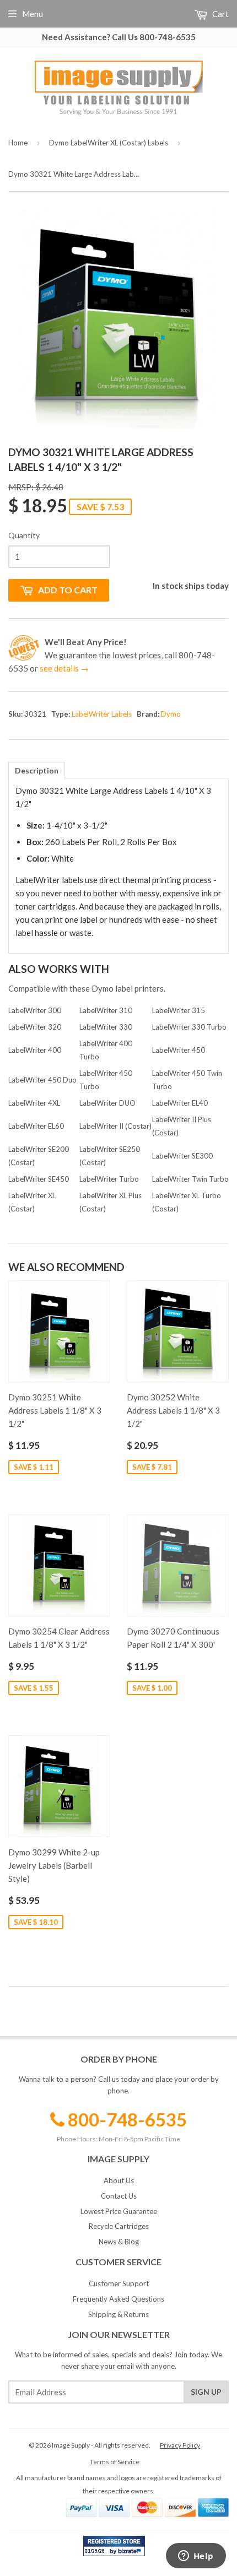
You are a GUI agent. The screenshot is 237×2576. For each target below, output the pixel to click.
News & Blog (119, 2242)
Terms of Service (115, 2462)
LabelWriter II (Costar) (115, 1126)
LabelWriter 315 (179, 1010)
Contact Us (119, 2196)
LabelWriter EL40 (180, 1103)
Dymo (171, 714)
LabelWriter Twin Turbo (190, 1179)
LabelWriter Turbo (109, 1179)
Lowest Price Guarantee (119, 2211)
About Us (119, 2180)
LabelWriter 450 (179, 1050)
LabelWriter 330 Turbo (189, 1027)
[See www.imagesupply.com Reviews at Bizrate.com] (114, 2546)
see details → (64, 668)
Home (18, 143)
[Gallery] (118, 318)
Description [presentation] (37, 770)
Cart (220, 14)
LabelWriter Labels (102, 714)
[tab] (37, 770)
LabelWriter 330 (106, 1027)
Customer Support (119, 2283)
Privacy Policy (180, 2445)
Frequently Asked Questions (118, 2299)
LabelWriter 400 (35, 1050)
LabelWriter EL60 (36, 1126)
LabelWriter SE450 (39, 1179)
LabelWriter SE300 (182, 1156)
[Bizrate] (131, 2553)
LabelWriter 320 (35, 1027)
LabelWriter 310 (106, 1010)
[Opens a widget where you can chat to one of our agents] (196, 2557)
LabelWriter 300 (35, 1010)
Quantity (24, 535)
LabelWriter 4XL (34, 1103)
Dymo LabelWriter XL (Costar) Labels (109, 143)
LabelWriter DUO (107, 1103)
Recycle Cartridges (119, 2226)
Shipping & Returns (118, 2314)
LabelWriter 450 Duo (42, 1080)
